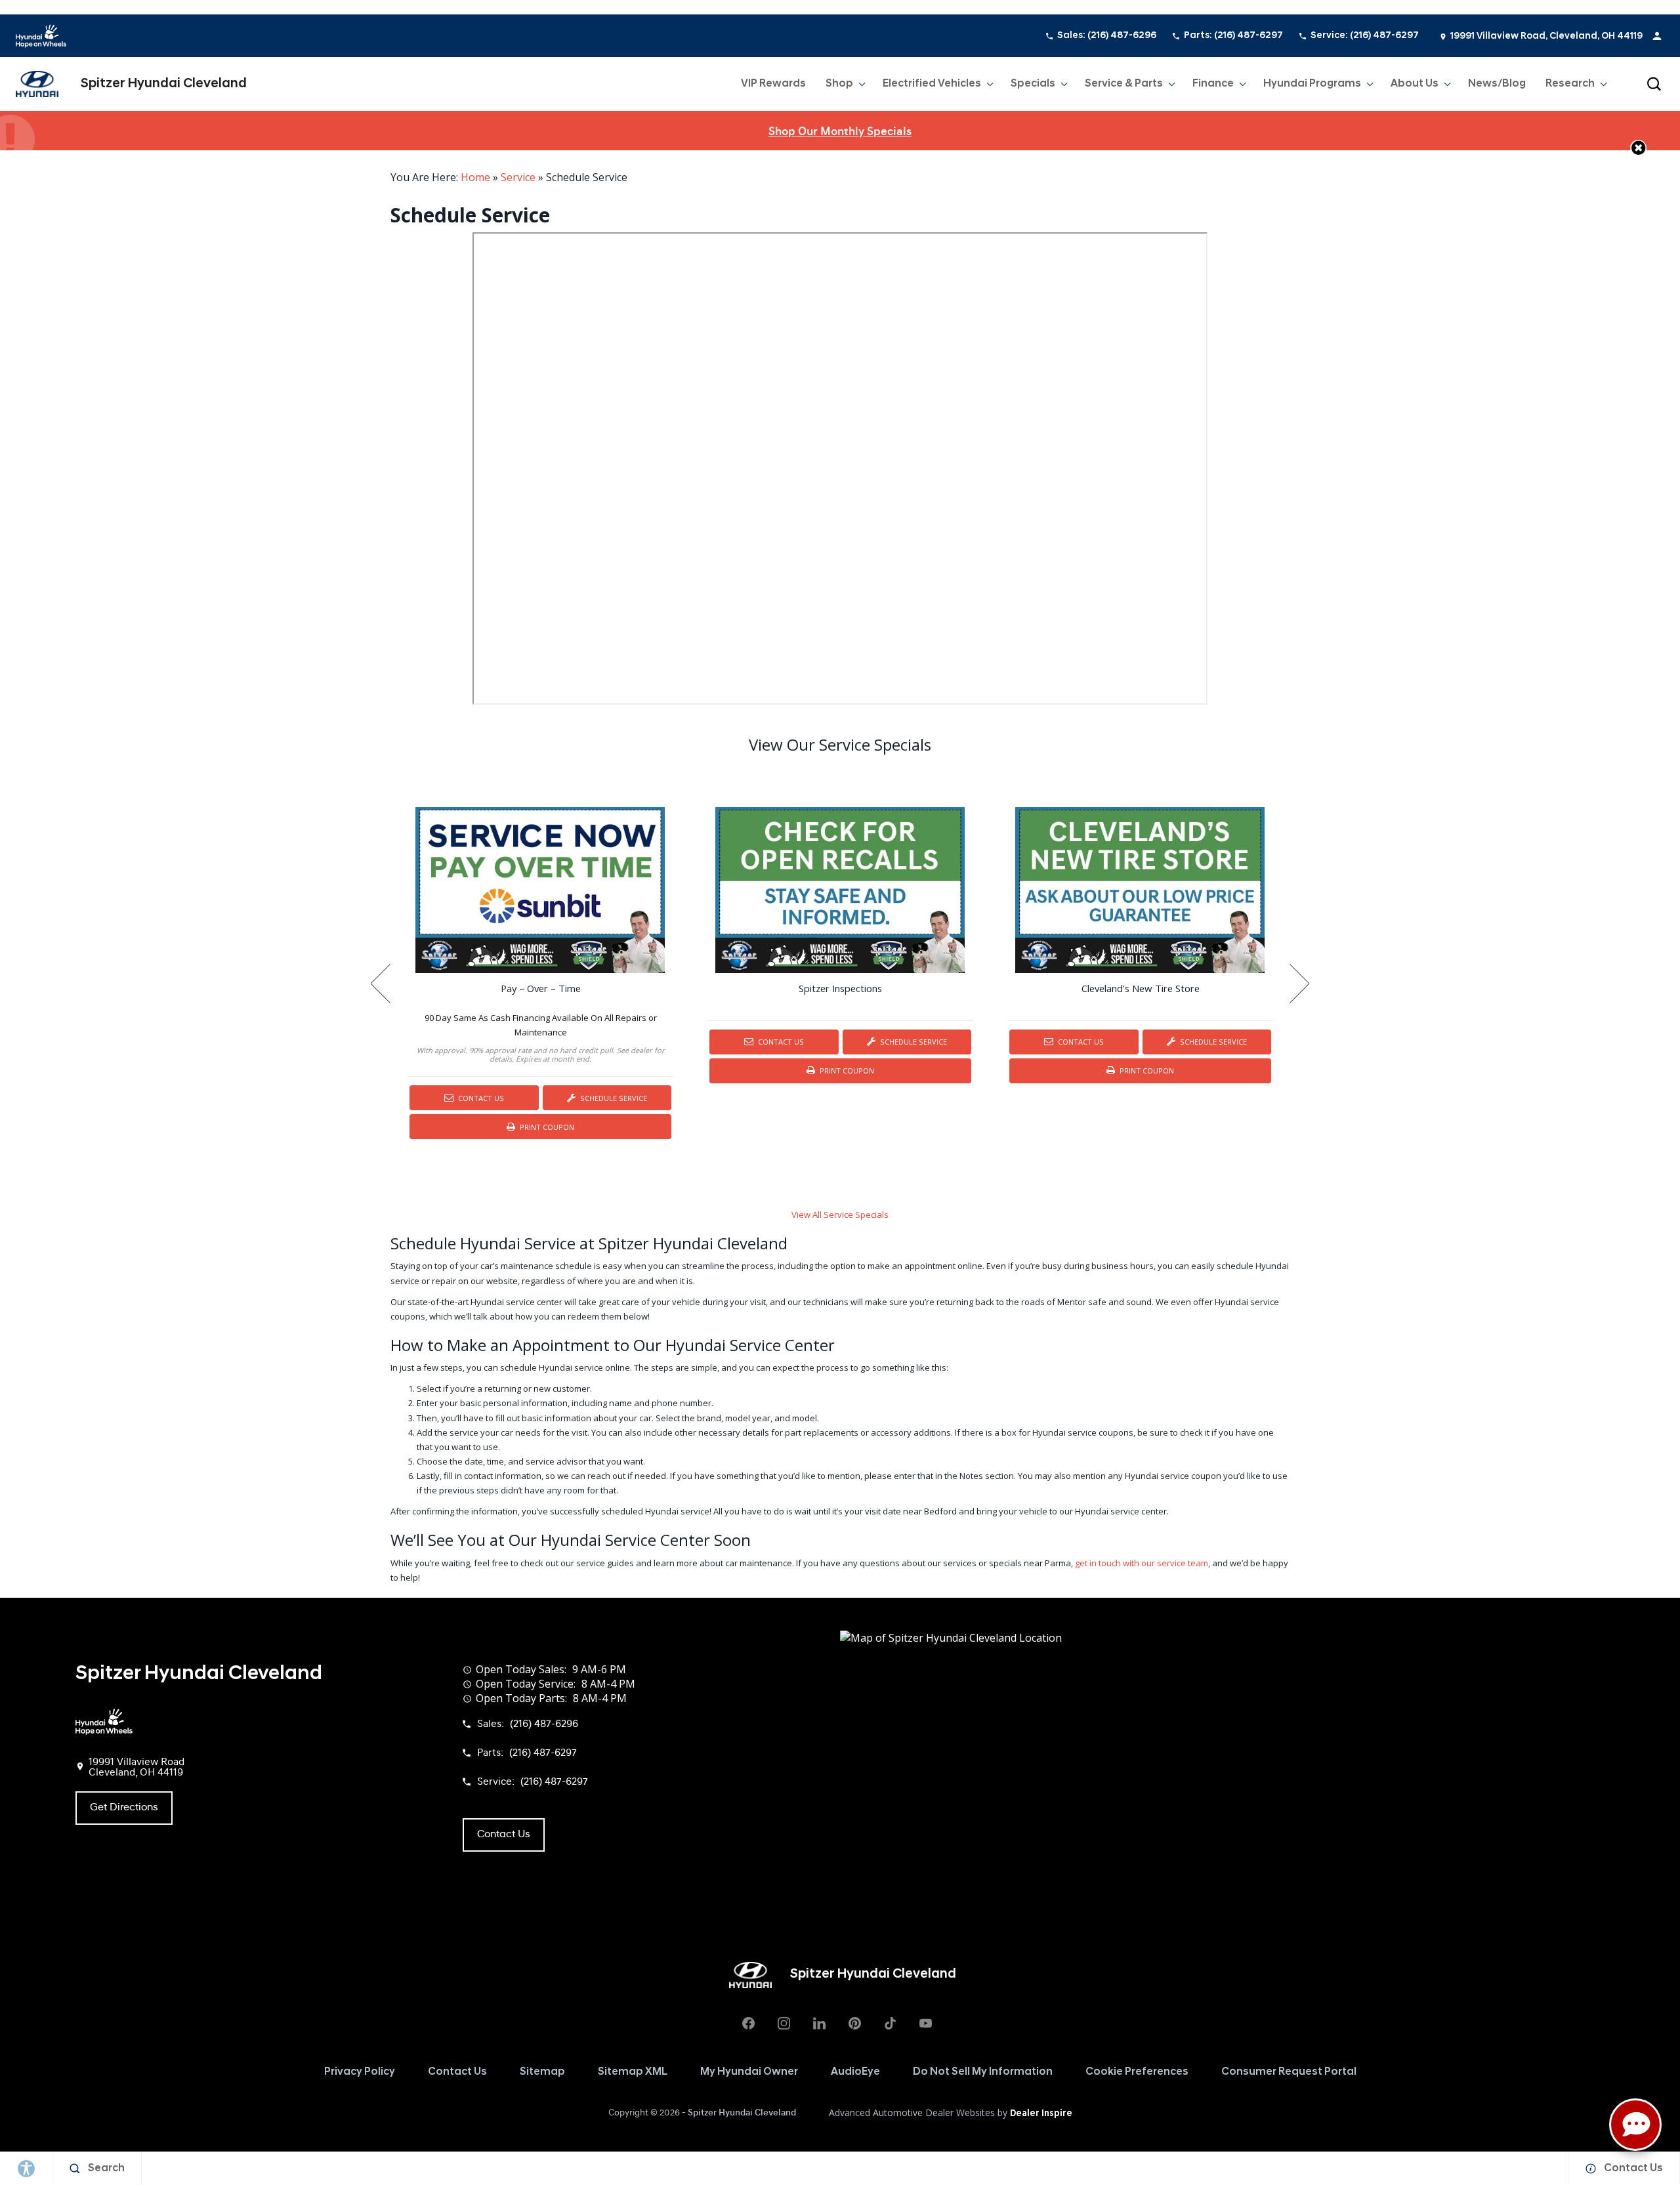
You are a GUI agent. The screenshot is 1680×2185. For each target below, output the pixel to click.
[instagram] (784, 2024)
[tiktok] (890, 2024)
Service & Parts (1124, 84)
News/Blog (1497, 84)
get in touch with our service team (1142, 1563)
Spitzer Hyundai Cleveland (742, 2113)
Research (1570, 87)
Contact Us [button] (504, 1835)
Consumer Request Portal (1289, 2072)
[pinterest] (854, 2024)
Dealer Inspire (1041, 2114)
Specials (1033, 84)
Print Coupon (549, 1130)
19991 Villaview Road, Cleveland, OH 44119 (1546, 36)
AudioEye (855, 2072)
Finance (1213, 84)
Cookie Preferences (1137, 2072)
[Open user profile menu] (1657, 36)
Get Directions (124, 1808)
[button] (1654, 84)
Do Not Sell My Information (983, 2072)
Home (475, 177)
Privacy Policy (360, 2072)
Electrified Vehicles (932, 84)
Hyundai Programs (1312, 87)
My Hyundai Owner (749, 2072)
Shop (839, 84)
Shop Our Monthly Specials (840, 132)
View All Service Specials (840, 1215)
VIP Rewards (773, 84)
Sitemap (542, 2072)
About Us (1415, 84)
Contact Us (480, 1098)
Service (518, 177)
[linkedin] (819, 2024)
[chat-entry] (1635, 2125)
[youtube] (925, 2024)
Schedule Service (613, 1098)
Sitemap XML (633, 2072)
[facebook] (748, 2024)
